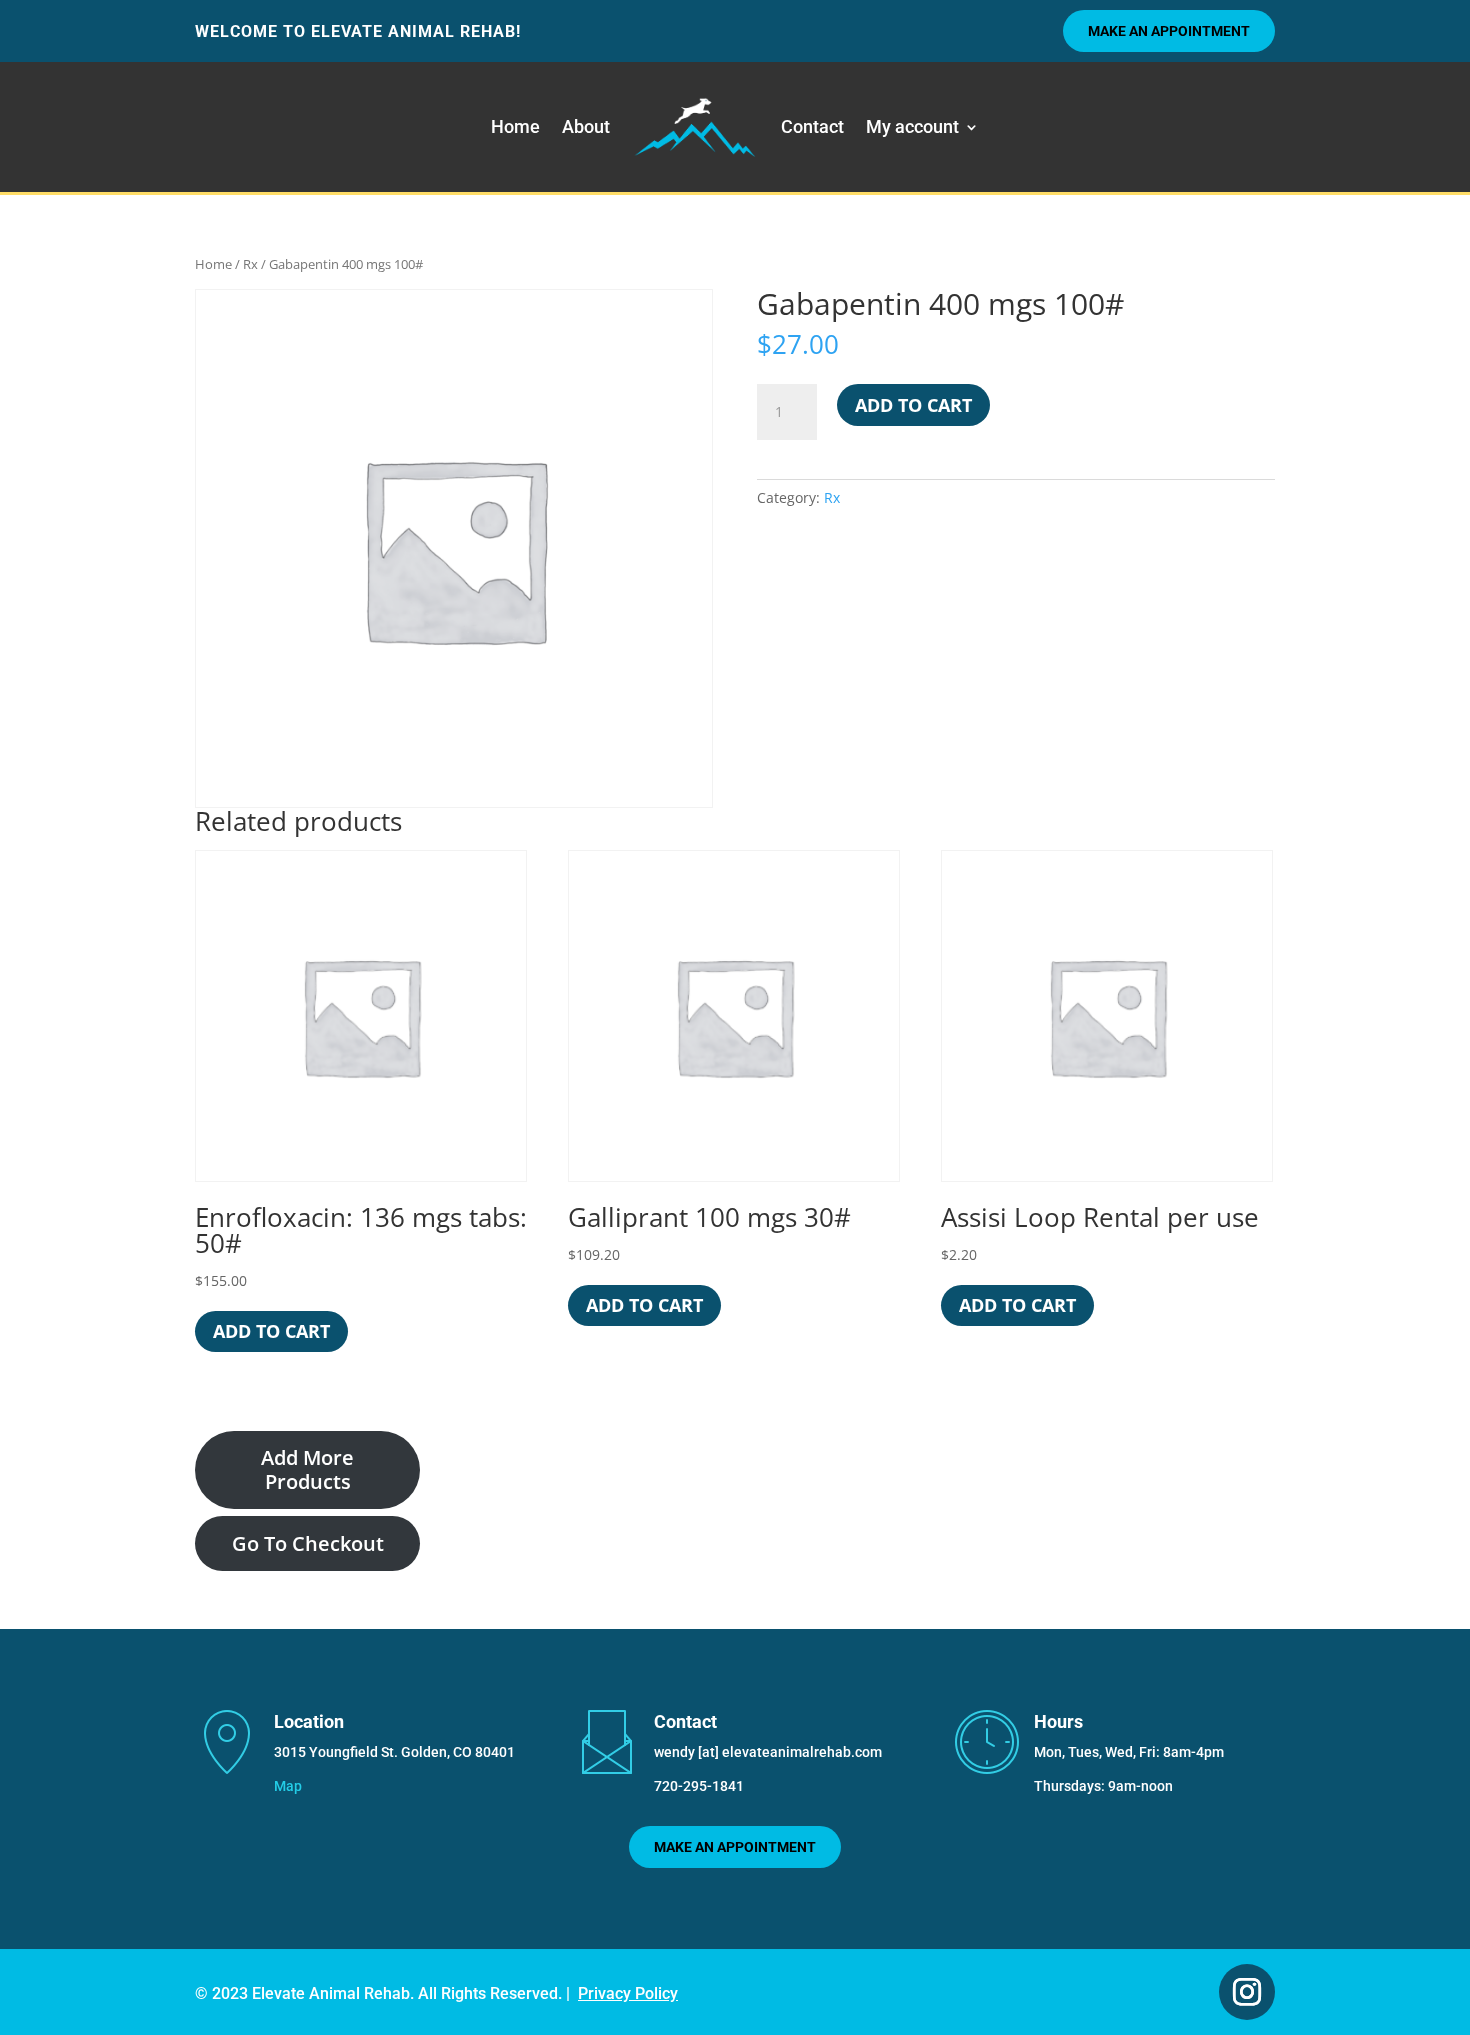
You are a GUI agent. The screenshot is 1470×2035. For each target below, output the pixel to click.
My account (912, 126)
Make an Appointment (1169, 31)
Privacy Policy (628, 1993)
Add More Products (307, 1469)
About (586, 126)
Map (288, 1786)
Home (515, 126)
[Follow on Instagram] (1247, 1992)
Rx (250, 264)
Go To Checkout (308, 1543)
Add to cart (913, 405)
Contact (812, 126)
